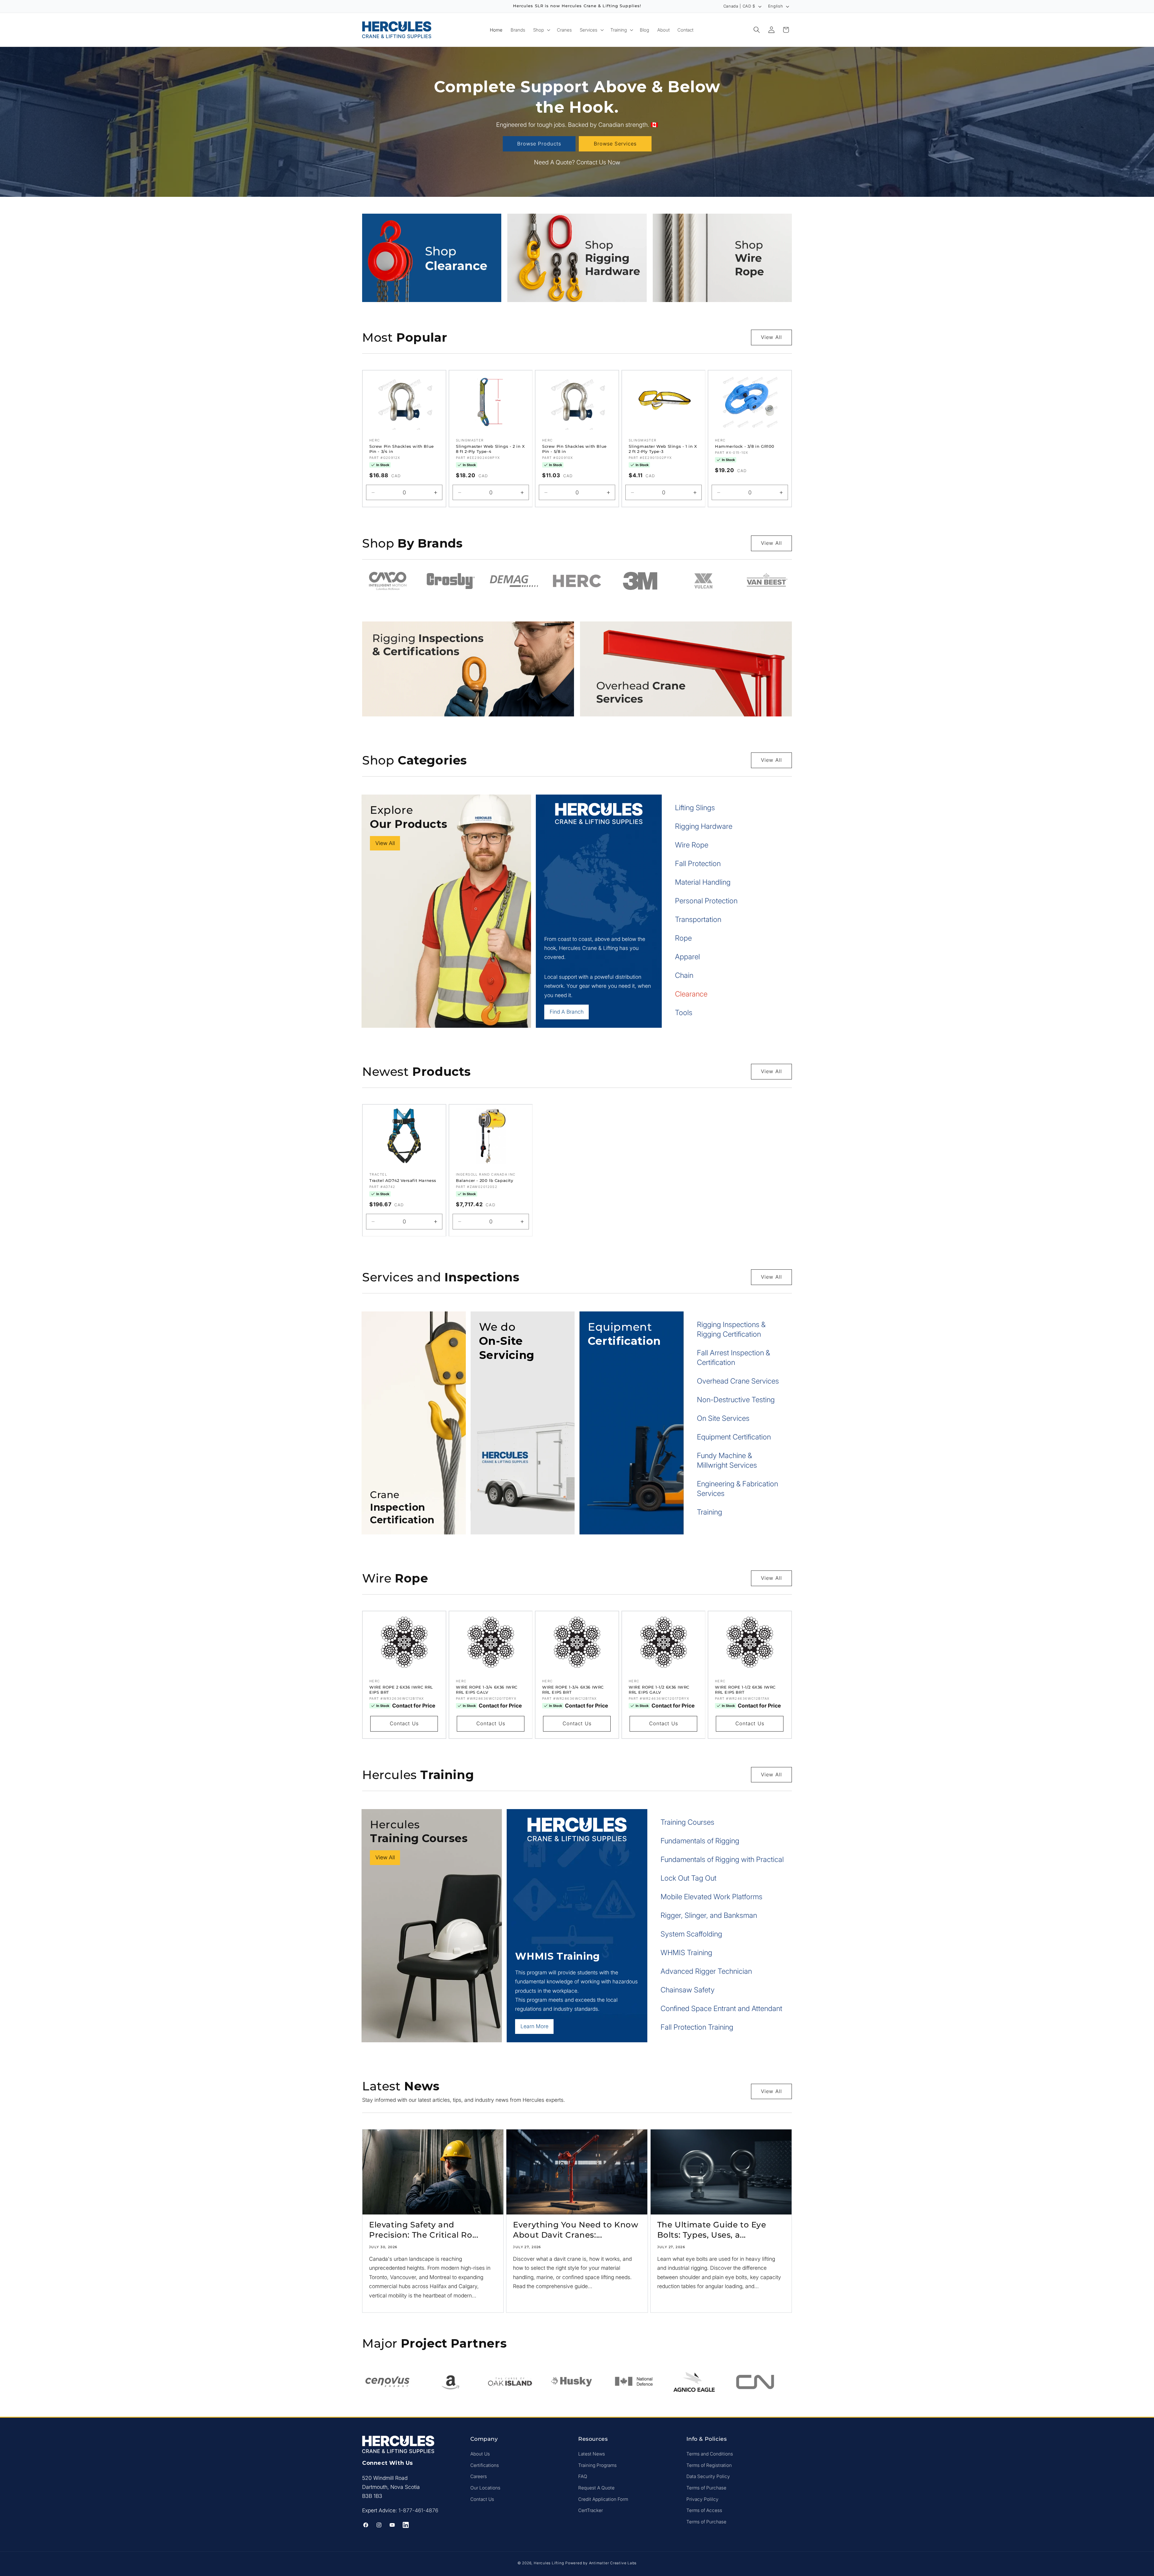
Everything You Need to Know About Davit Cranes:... (575, 2230)
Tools (684, 1013)
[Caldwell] (766, 581)
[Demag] (388, 581)
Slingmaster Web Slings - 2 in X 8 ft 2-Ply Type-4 (490, 449)
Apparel (687, 957)
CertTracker (591, 2510)
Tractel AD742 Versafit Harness (403, 1180)
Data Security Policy (708, 2477)
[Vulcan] (577, 581)
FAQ (583, 2477)
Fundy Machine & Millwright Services (727, 1460)
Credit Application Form (603, 2499)
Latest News (592, 2454)
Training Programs (597, 2465)
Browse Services (615, 144)
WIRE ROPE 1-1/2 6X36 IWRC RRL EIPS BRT (745, 1690)
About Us (480, 2454)
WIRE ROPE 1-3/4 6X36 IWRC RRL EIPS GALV (487, 1690)
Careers (479, 2477)
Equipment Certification (734, 1437)
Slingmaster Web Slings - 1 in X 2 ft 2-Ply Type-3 (663, 449)
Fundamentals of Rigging (700, 1841)
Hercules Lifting (549, 2563)
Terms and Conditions (710, 2454)
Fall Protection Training (697, 2027)
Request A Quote (596, 2488)
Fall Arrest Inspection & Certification (733, 1358)
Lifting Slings (695, 808)
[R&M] (703, 581)
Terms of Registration (709, 2465)
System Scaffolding (691, 1934)
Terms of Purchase (706, 2488)
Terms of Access (704, 2510)
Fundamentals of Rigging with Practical (722, 1859)
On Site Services (723, 1418)
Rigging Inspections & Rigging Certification (731, 1329)
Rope (683, 938)
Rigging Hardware (704, 826)
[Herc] (451, 581)
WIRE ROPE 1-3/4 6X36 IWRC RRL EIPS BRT (573, 1690)
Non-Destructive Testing (736, 1400)
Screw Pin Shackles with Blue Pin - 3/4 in (402, 449)
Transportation (698, 919)
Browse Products (539, 144)
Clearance (691, 994)
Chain (684, 975)
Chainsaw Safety (688, 1990)
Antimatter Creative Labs (613, 2563)
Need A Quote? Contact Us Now (577, 163)
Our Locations (485, 2488)
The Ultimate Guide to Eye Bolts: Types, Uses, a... (712, 2230)
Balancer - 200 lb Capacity (485, 1180)
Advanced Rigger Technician (706, 1971)
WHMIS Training (686, 1953)
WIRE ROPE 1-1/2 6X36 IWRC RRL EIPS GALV (659, 1690)
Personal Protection (706, 901)
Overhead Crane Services (738, 1381)
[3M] (514, 581)
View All (771, 337)
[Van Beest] (640, 581)
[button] (541, 30)
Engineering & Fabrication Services (737, 1489)
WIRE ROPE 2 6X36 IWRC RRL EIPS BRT (401, 1690)
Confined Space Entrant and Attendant (721, 2008)
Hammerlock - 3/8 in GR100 (745, 446)
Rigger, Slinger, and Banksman (709, 1915)
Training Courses (687, 1822)
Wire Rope (692, 845)
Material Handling (703, 882)
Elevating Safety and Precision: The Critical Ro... (424, 2230)
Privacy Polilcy (702, 2499)
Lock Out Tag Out (688, 1878)
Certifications (485, 2465)
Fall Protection (698, 864)
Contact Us (404, 1723)
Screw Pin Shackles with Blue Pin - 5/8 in (574, 449)
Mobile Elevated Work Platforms (711, 1897)
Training (710, 1512)
